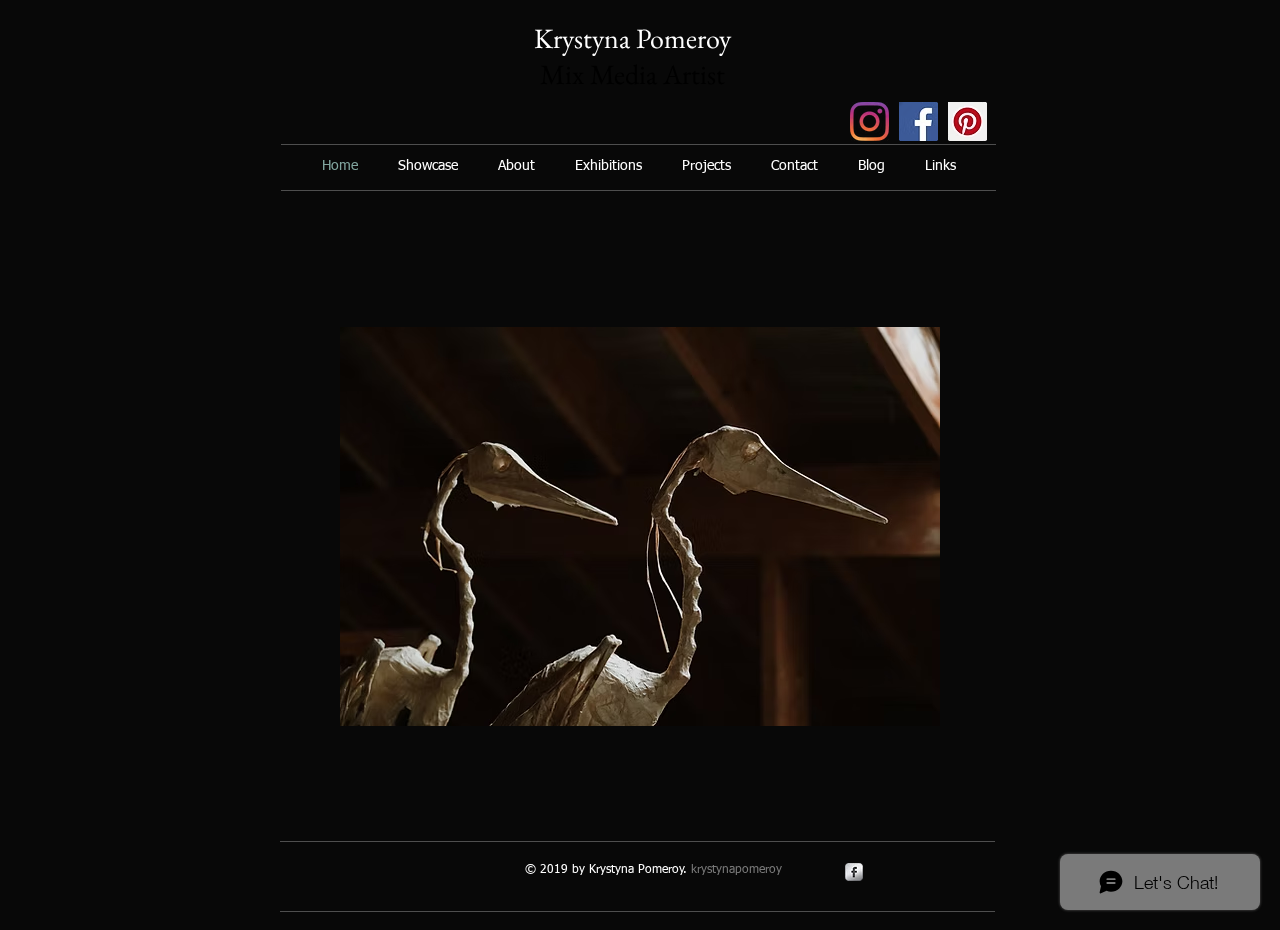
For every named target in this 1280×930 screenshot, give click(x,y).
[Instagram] (869, 121)
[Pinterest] (967, 121)
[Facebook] (918, 121)
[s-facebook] (854, 872)
